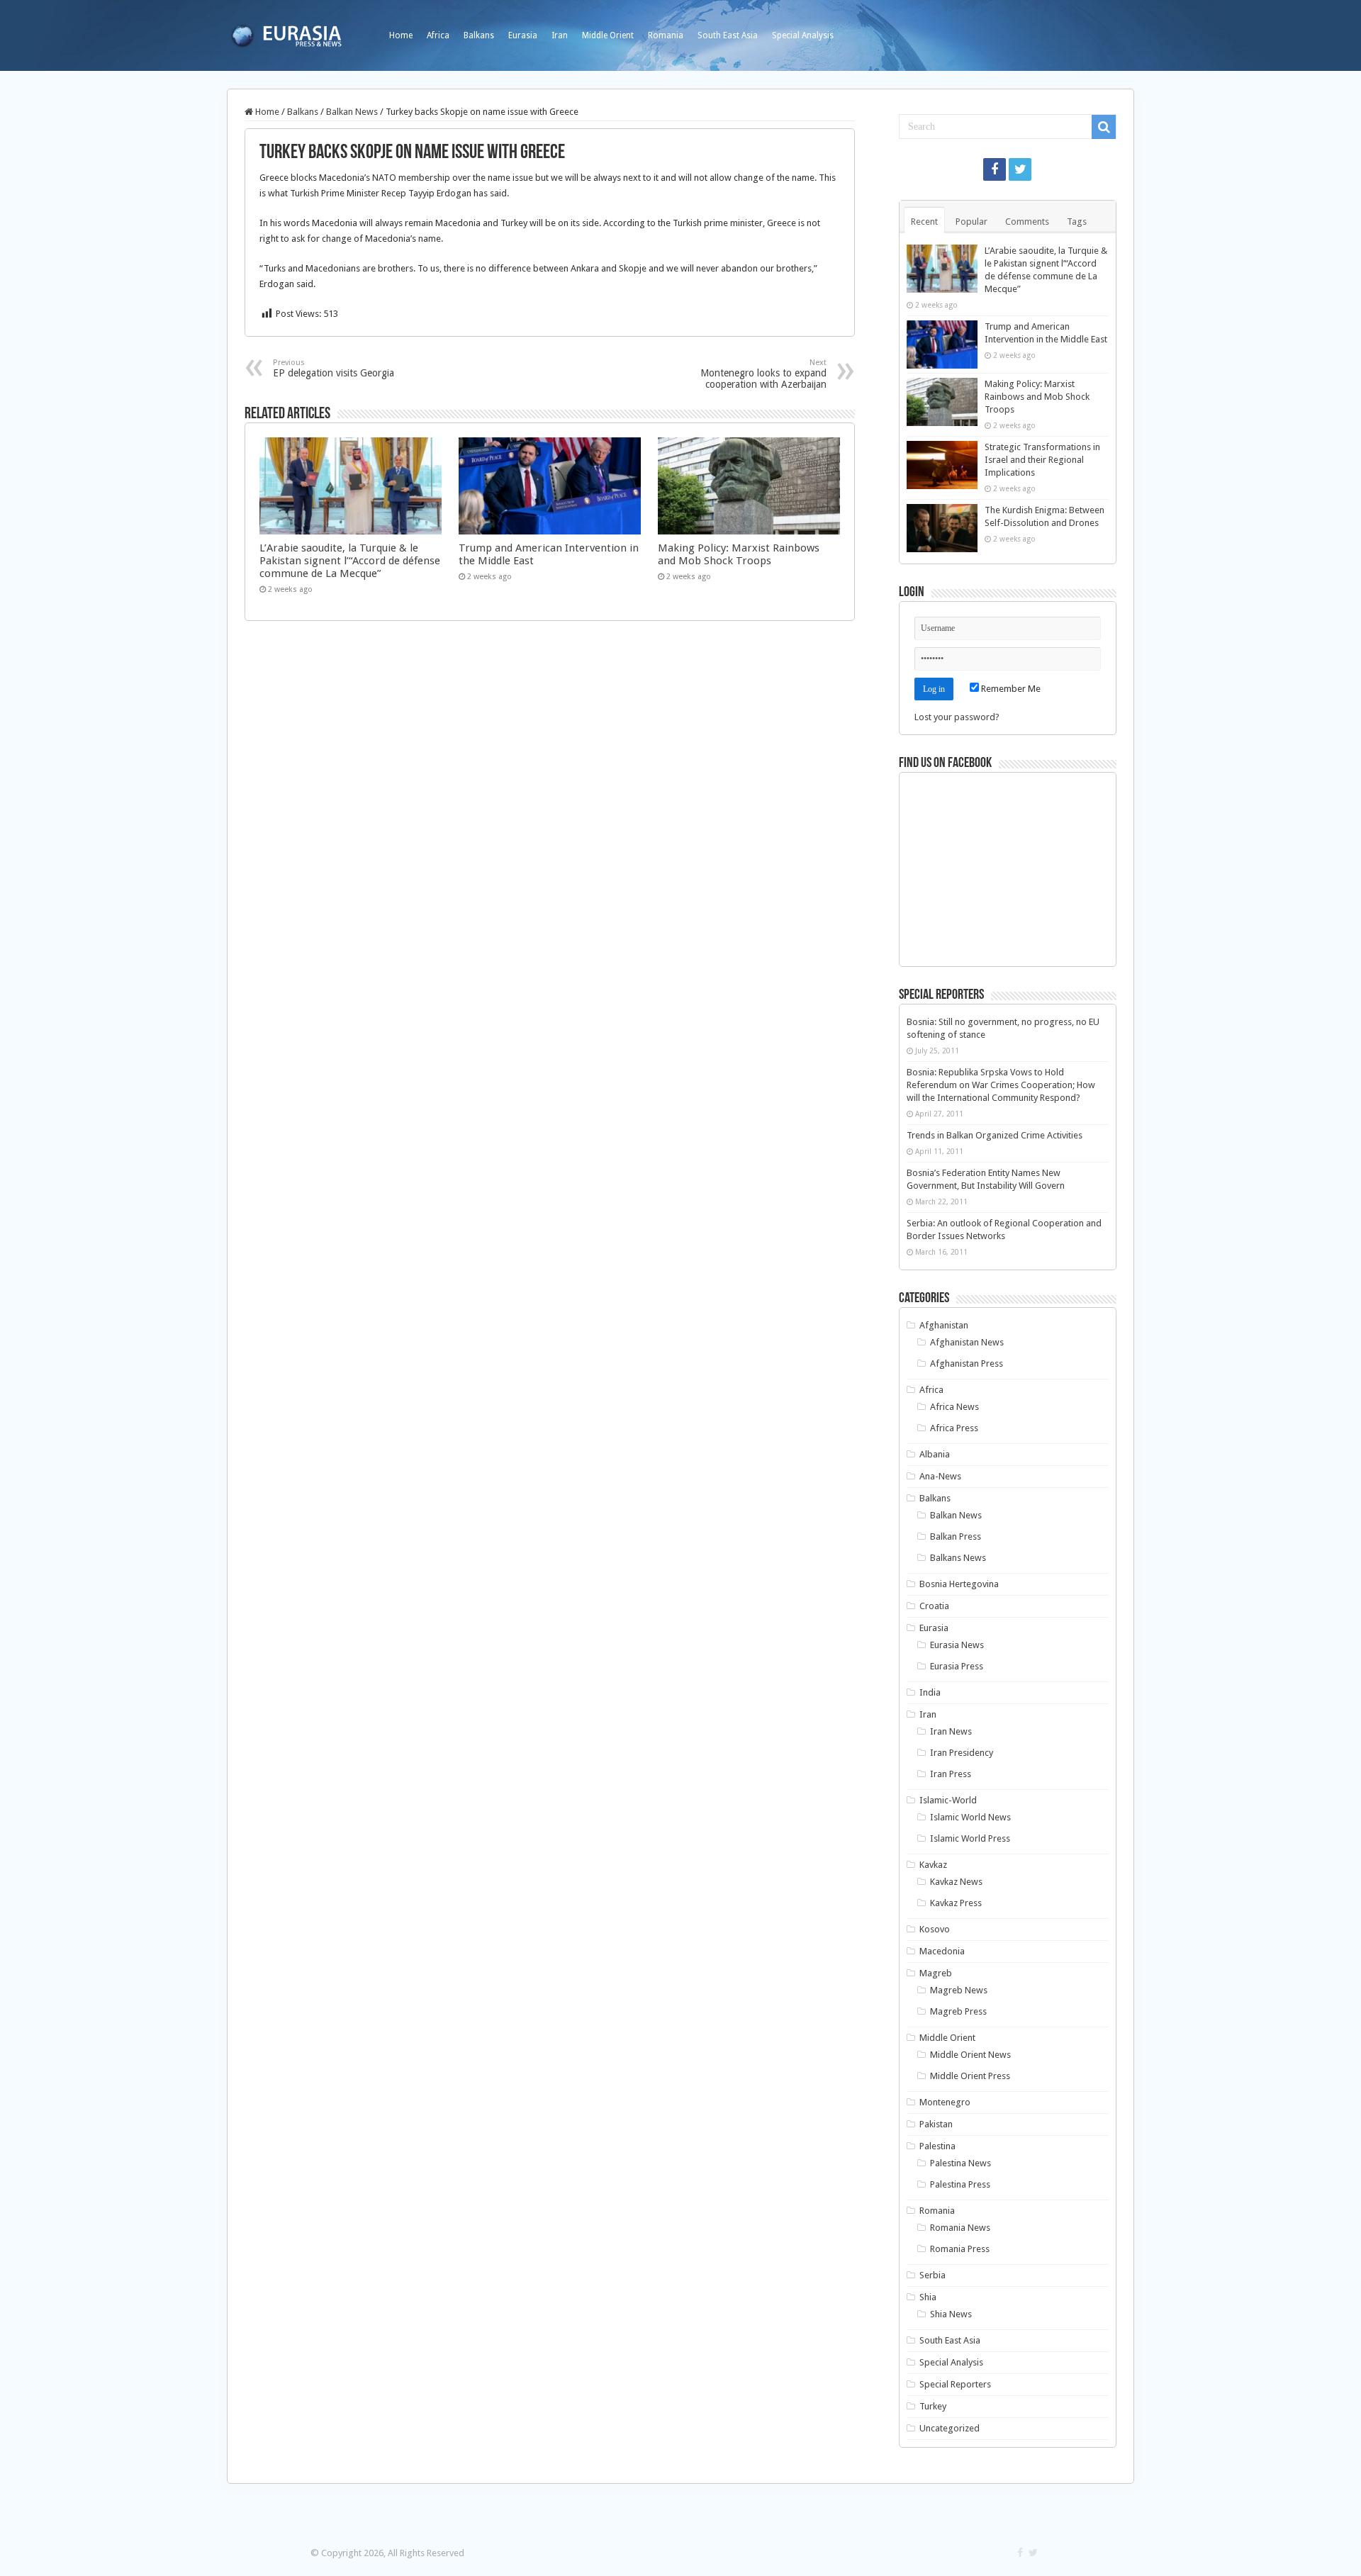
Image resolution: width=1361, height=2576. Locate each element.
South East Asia (728, 35)
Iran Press (951, 1774)
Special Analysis (803, 35)
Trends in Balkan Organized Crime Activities (995, 1135)
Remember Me (1010, 689)
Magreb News (959, 1990)
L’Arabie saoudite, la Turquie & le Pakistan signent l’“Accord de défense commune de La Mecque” (350, 561)
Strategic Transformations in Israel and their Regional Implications (1042, 460)
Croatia (934, 1606)
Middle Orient (608, 35)
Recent (924, 222)
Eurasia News (957, 1645)
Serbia (932, 2275)
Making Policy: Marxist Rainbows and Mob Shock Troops (739, 554)
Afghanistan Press (967, 1363)
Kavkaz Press (956, 1903)
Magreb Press (958, 2011)
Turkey (933, 2406)
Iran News (951, 1731)
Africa (438, 35)
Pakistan (936, 2124)
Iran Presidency (962, 1753)
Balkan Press (956, 1536)
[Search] (1104, 127)
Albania (935, 1454)
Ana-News (940, 1476)
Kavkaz (933, 1865)
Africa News (954, 1407)
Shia (928, 2297)
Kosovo (935, 1929)
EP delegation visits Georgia (334, 368)
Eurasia (523, 35)
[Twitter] (1020, 169)
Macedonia (942, 1951)
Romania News (960, 2228)
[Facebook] (995, 169)
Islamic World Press (970, 1838)
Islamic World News (970, 1817)
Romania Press (960, 2249)
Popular (971, 222)
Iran (560, 35)
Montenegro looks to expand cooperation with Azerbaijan (763, 374)
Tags (1077, 222)
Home (401, 35)
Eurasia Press (957, 1666)
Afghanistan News (967, 1342)
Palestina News (960, 2163)
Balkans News (958, 1558)
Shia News (951, 2314)
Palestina (937, 2146)
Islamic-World (948, 1800)
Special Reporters (955, 2384)
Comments (1027, 222)
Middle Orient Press (970, 2076)
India (930, 1692)
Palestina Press (960, 2184)
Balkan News (352, 112)
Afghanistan (944, 1325)
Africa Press (954, 1428)
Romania (666, 35)
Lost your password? (957, 717)
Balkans (479, 35)
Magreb (936, 1973)
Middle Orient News (970, 2055)
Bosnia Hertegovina (959, 1584)
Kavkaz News (956, 1882)
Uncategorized (950, 2428)
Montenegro (945, 2102)
